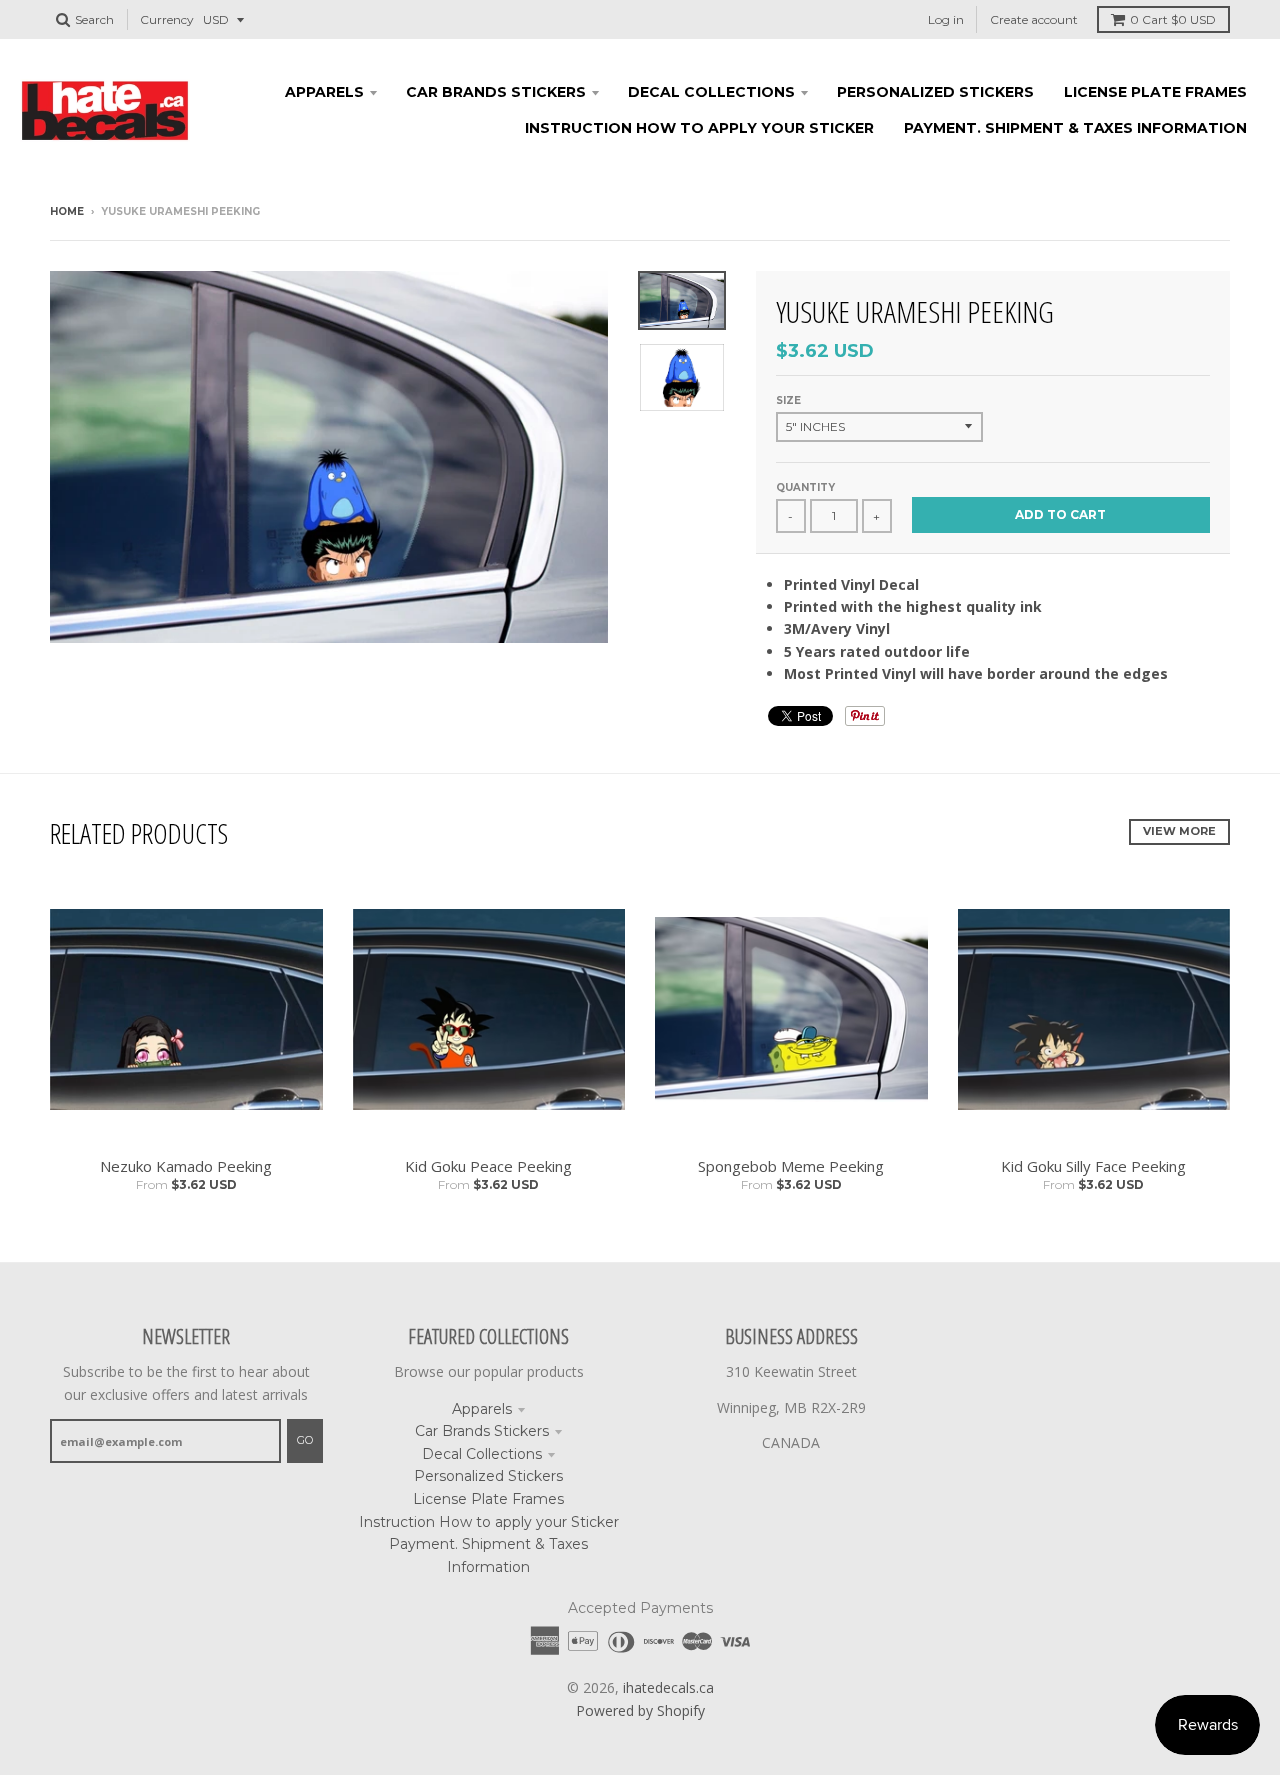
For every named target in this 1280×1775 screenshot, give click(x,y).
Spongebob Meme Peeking (791, 1166)
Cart (1173, 19)
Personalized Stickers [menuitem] (935, 92)
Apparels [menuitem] (324, 92)
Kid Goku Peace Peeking (488, 1166)
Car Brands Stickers (482, 1431)
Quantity (805, 487)
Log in (946, 19)
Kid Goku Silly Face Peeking (1093, 1166)
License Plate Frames (488, 1499)
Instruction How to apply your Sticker (489, 1522)
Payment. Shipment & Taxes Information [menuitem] (1075, 128)
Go (305, 1440)
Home (67, 211)
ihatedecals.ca (668, 1687)
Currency (167, 19)
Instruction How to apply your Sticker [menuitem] (699, 128)
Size (788, 400)
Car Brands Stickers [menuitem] (496, 92)
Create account (1034, 19)
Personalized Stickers (488, 1476)
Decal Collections (482, 1454)
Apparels (482, 1409)
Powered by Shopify (640, 1710)
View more (1179, 831)
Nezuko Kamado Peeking (186, 1166)
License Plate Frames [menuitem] (1155, 92)
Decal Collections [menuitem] (711, 92)
